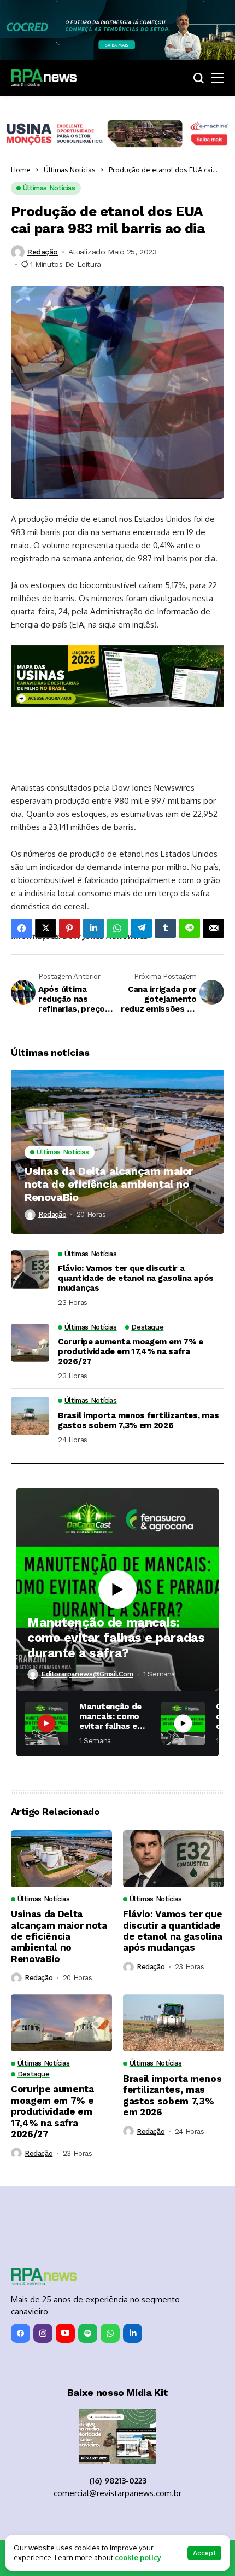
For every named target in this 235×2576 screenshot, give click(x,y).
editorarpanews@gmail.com (87, 1674)
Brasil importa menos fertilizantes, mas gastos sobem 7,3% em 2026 (138, 1420)
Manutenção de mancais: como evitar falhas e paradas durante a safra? (116, 1638)
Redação (43, 252)
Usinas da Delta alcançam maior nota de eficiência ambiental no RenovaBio (109, 1184)
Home (21, 170)
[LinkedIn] (133, 2333)
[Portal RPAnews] (44, 78)
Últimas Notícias (70, 170)
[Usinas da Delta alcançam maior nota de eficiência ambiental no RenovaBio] (117, 1152)
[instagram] (43, 2333)
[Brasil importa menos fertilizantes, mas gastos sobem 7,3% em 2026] (30, 1416)
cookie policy (138, 2557)
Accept (204, 2553)
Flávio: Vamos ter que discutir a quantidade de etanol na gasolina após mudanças (136, 1278)
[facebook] (20, 2333)
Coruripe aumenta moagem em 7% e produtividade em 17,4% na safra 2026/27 (131, 1351)
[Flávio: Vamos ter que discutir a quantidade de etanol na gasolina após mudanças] (30, 1269)
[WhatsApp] (110, 2333)
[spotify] (88, 2333)
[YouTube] (65, 2333)
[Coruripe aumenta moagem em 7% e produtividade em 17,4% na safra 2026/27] (30, 1343)
